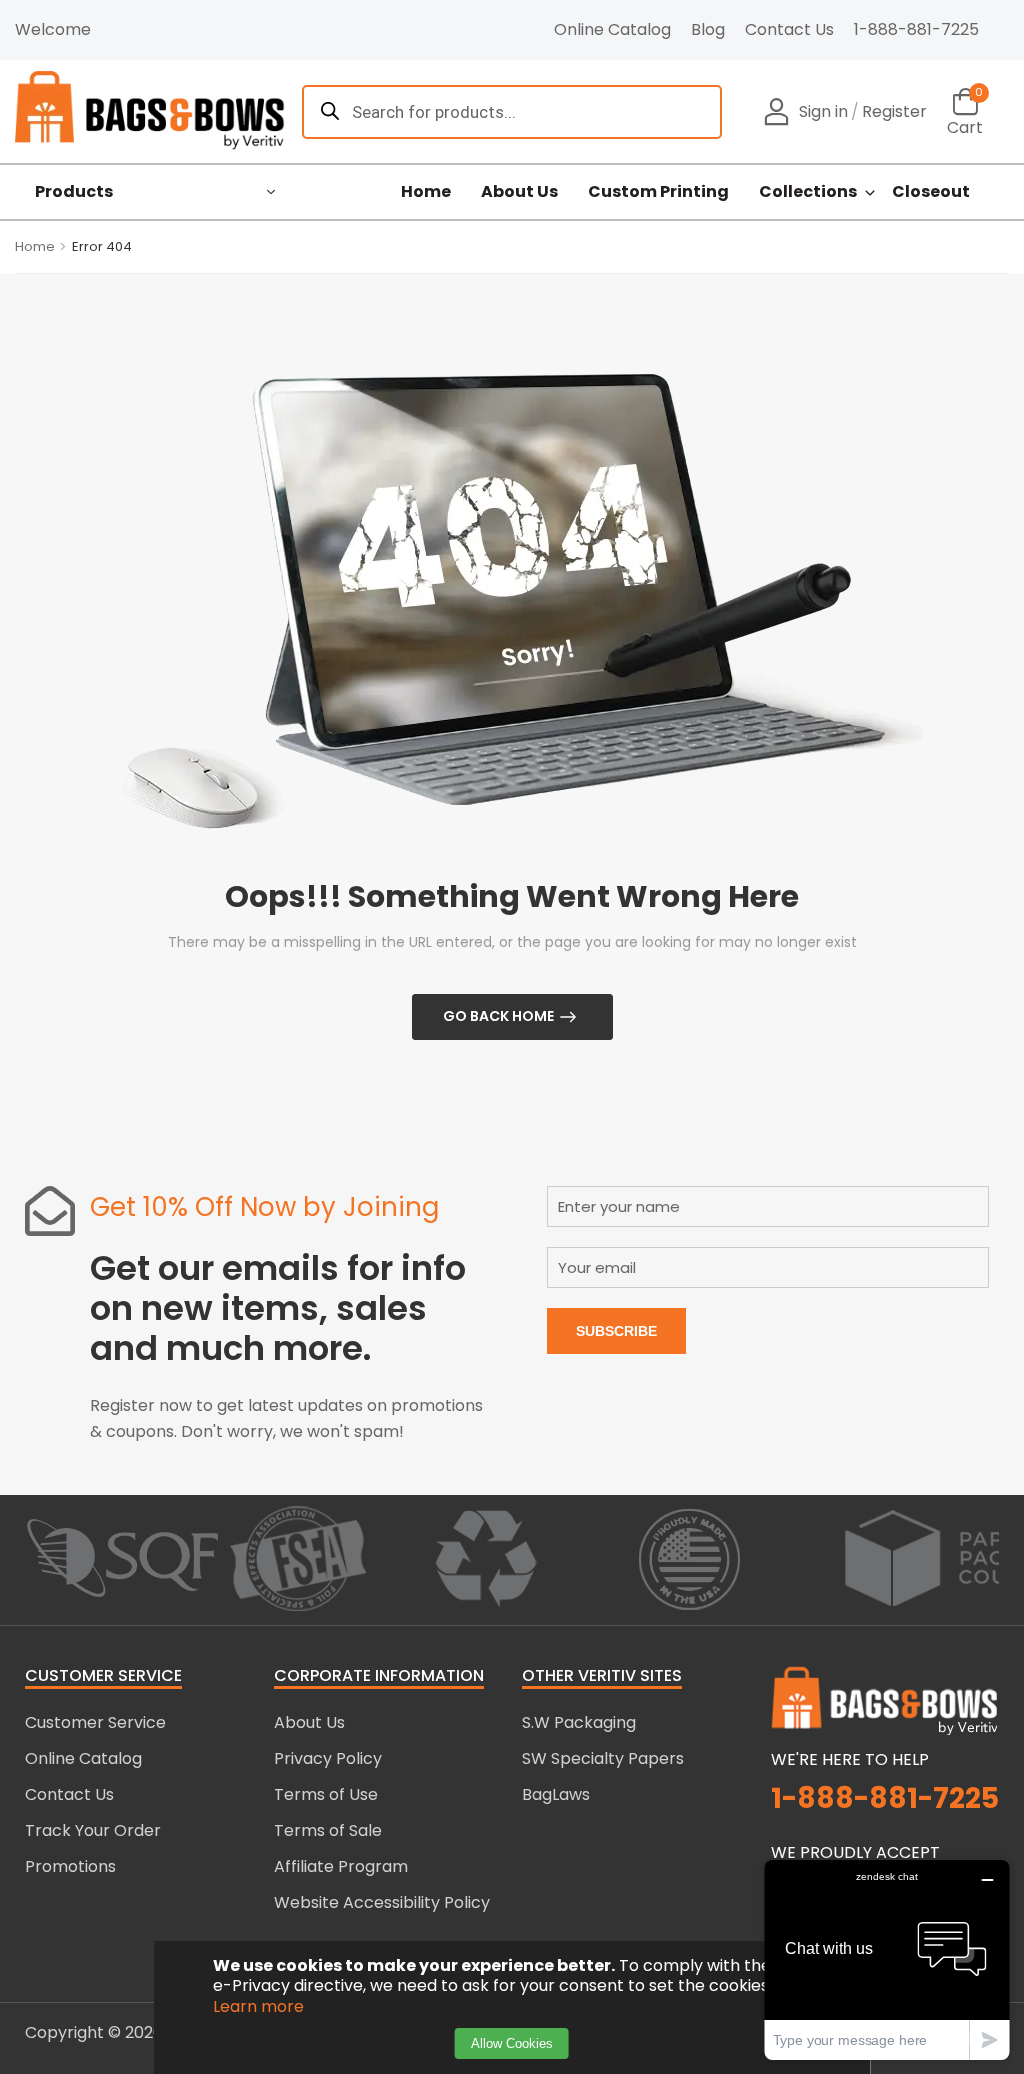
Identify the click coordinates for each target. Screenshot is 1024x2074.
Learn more (258, 2006)
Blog (708, 29)
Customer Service (95, 1722)
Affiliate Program (341, 1866)
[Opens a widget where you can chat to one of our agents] (887, 1959)
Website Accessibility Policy (382, 1902)
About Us (519, 192)
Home (426, 192)
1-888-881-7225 (916, 29)
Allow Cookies (512, 2043)
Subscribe (616, 1331)
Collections (808, 192)
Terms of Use (326, 1794)
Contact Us (789, 29)
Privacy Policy (328, 1758)
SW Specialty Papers (603, 1758)
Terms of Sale (328, 1830)
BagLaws (556, 1794)
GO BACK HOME (498, 1016)
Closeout (931, 192)
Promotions (70, 1866)
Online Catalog (612, 29)
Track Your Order (93, 1830)
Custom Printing (658, 192)
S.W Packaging (579, 1722)
